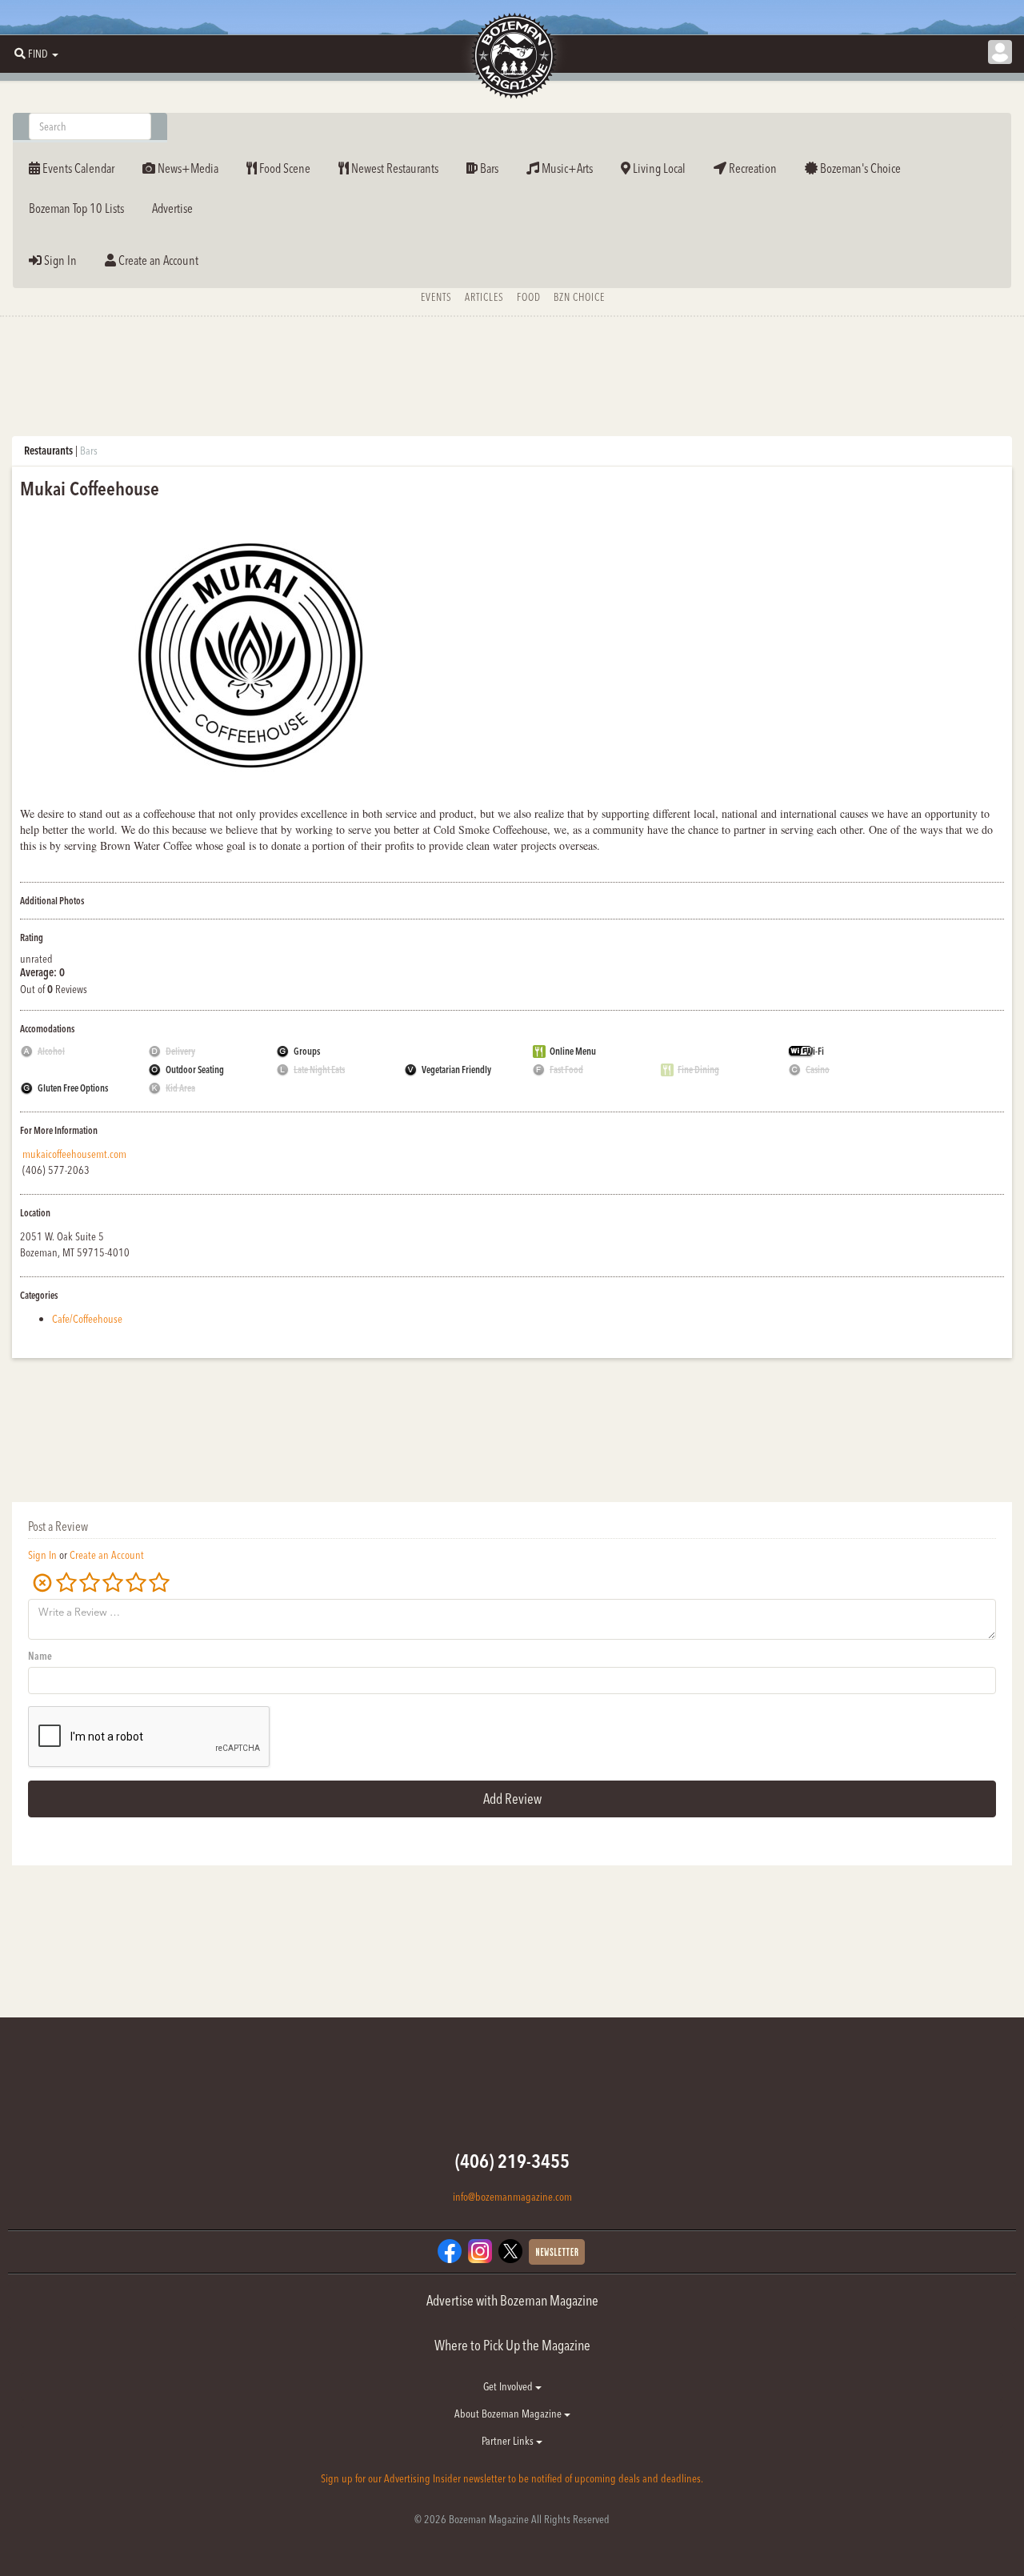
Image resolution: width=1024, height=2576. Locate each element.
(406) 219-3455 (512, 2161)
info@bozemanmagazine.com (512, 2197)
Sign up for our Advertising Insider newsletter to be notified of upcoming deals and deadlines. (512, 2478)
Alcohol (51, 1051)
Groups (307, 1051)
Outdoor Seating (195, 1070)
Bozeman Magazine (512, 56)
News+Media (187, 168)
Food (529, 297)
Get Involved (509, 2386)
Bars (488, 168)
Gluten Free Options (73, 1088)
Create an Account (157, 260)
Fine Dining (698, 1070)
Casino (818, 1070)
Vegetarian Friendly (456, 1070)
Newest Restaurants (394, 168)
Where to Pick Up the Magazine (512, 2345)
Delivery (180, 1051)
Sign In (59, 260)
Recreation (752, 168)
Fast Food (566, 1070)
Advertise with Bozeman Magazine (512, 2300)
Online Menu (573, 1051)
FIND (38, 54)
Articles (484, 297)
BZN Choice (579, 297)
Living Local (658, 168)
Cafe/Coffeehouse (87, 1319)
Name (40, 1656)
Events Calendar (77, 168)
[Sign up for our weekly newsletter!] (557, 2251)
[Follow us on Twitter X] (510, 2250)
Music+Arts (566, 168)
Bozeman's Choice (859, 168)
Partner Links (509, 2441)
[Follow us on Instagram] (480, 2250)
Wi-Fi (815, 1051)
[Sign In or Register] (1000, 52)
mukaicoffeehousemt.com (74, 1154)
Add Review (512, 1799)
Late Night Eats (319, 1070)
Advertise (172, 208)
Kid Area (180, 1088)
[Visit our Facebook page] (450, 2250)
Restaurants (48, 451)
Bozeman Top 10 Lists (76, 208)
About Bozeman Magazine (509, 2414)
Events (436, 297)
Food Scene (284, 168)
